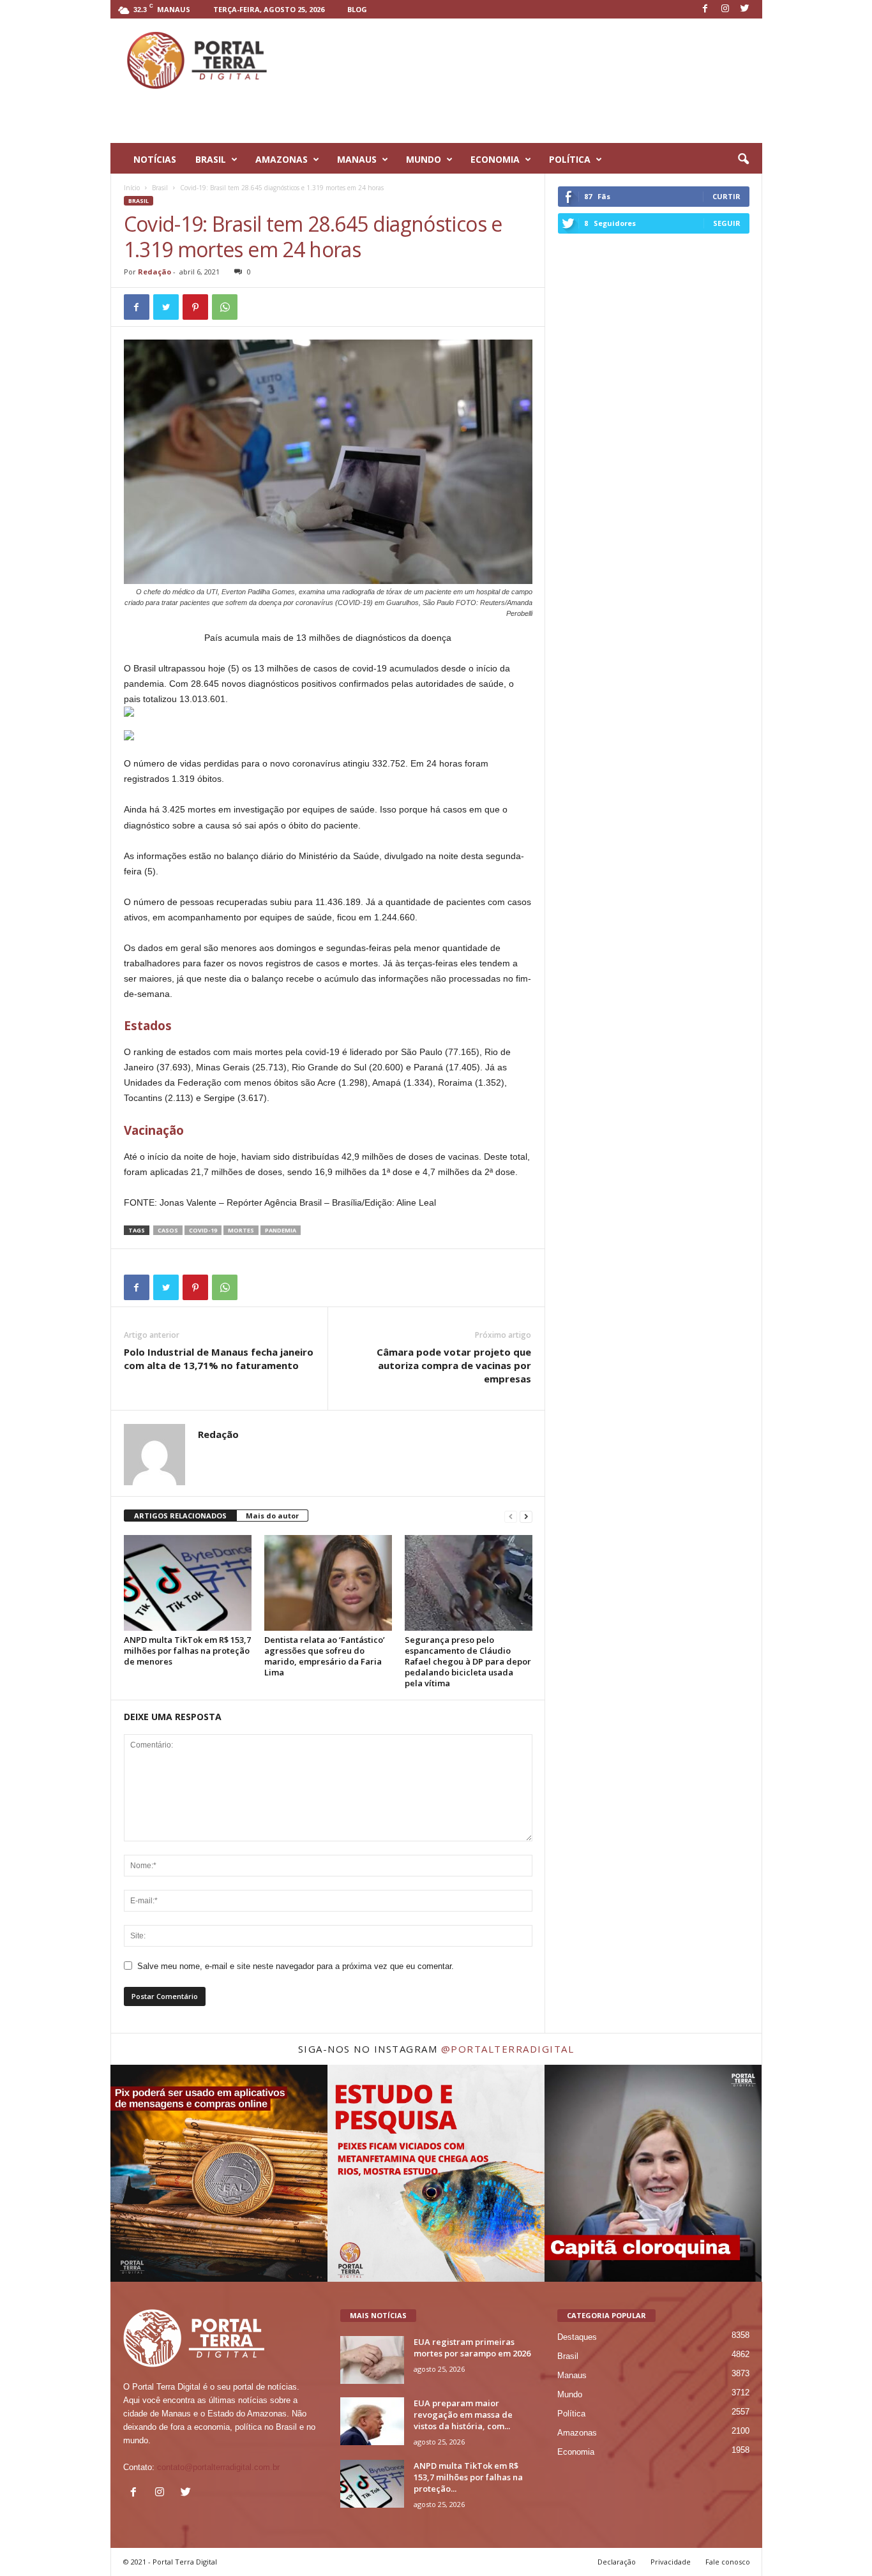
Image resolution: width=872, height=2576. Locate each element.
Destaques (577, 2337)
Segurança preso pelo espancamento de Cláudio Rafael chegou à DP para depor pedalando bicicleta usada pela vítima (468, 1661)
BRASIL (211, 159)
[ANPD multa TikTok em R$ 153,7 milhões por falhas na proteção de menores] (188, 1583)
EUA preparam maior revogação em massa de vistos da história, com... (463, 2415)
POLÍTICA (570, 159)
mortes (241, 1230)
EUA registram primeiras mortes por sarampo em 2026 (472, 2348)
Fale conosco (728, 2562)
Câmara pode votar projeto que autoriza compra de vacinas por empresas (454, 1365)
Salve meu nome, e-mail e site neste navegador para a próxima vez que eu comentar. (296, 1966)
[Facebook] (705, 9)
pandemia (281, 1230)
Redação (154, 272)
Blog (357, 9)
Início (132, 188)
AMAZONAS (282, 159)
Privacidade (671, 2562)
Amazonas (577, 2433)
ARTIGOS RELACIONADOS (180, 1516)
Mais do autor (272, 1516)
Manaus (572, 2375)
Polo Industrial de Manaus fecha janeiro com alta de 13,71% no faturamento (219, 1359)
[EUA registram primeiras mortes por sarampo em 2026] (372, 2360)
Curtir (726, 196)
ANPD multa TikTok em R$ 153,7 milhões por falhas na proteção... (468, 2477)
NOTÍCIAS (155, 159)
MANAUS (357, 159)
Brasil (160, 188)
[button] (743, 160)
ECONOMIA (495, 159)
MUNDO (424, 159)
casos (168, 1230)
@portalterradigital (508, 2049)
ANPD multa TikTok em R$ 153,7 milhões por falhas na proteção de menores (187, 1651)
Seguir (727, 223)
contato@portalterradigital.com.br (218, 2467)
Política (571, 2414)
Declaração (617, 2562)
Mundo (570, 2394)
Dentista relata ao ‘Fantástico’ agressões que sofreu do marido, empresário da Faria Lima (325, 1656)
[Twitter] (745, 9)
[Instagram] (725, 9)
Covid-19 (203, 1230)
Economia (576, 2452)
